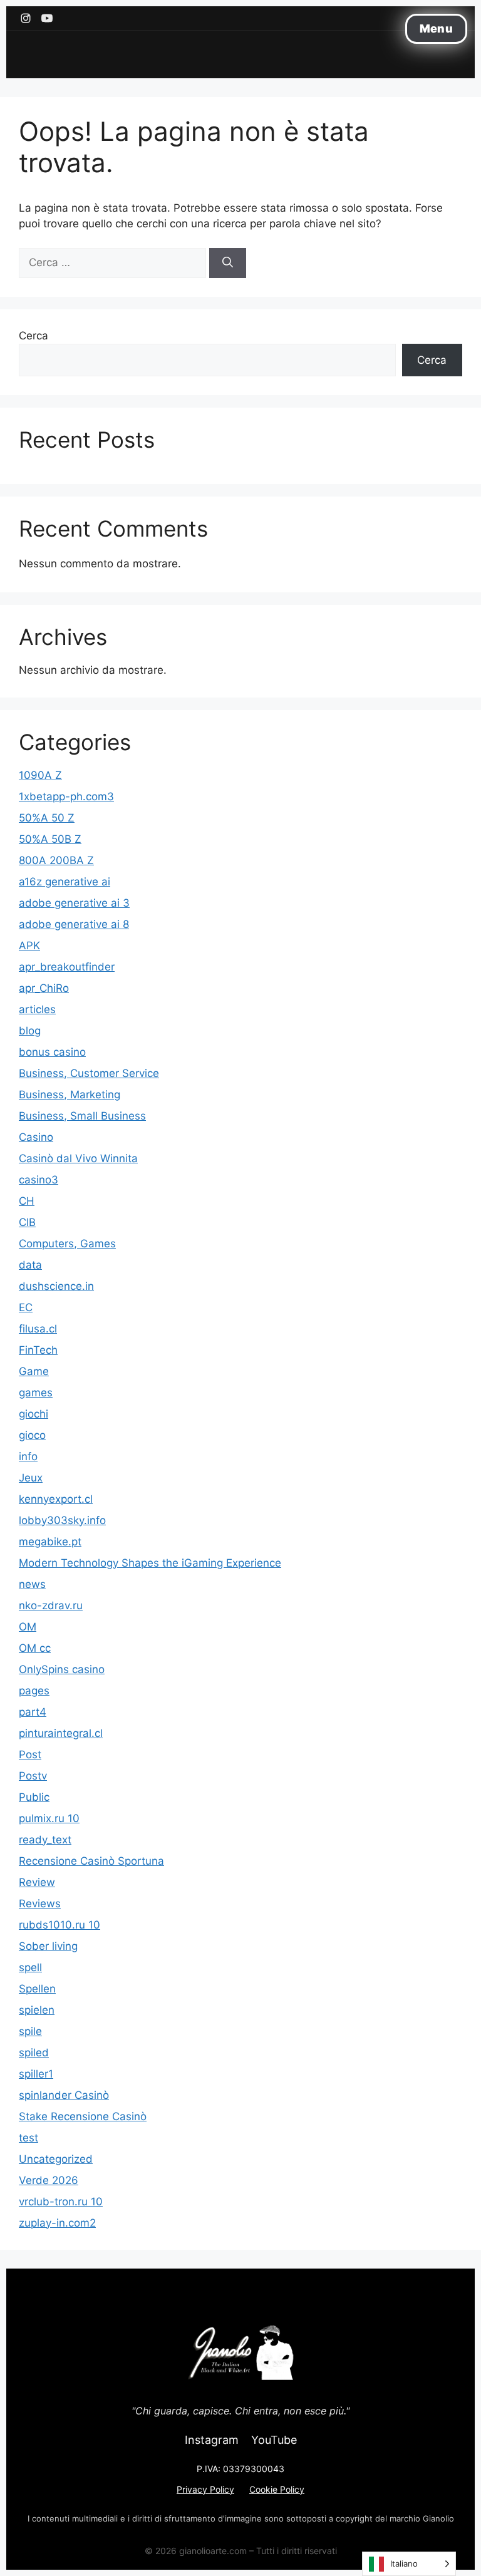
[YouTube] (47, 18)
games (36, 1393)
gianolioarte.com (213, 2551)
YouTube (274, 2440)
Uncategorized (56, 2159)
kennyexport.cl (56, 1499)
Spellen (37, 1989)
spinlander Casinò (64, 2095)
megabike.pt (50, 1542)
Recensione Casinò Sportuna (91, 1861)
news (32, 1584)
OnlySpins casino (62, 1669)
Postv (33, 1776)
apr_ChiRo (44, 988)
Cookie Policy (277, 2489)
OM (28, 1627)
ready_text (45, 1840)
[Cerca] (228, 263)
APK (29, 945)
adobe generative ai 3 (74, 903)
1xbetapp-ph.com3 (66, 796)
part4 (33, 1712)
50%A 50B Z (50, 839)
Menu (436, 28)
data (30, 1265)
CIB (27, 1222)
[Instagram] (26, 18)
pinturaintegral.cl (61, 1733)
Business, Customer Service (89, 1073)
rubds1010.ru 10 (59, 1925)
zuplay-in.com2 (57, 2223)
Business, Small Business (82, 1116)
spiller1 (36, 2074)
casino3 (39, 1180)
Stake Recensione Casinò (83, 2116)
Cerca (34, 336)
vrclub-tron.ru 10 (61, 2202)
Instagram (212, 2440)
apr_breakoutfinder (67, 967)
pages (34, 1691)
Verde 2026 (49, 2180)
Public (34, 1797)
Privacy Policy (205, 2489)
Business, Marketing (70, 1095)
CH (27, 1201)
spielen (37, 2010)
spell (30, 1967)
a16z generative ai (65, 882)
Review (37, 1882)
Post (30, 1754)
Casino (36, 1137)
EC (26, 1307)
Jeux (31, 1478)
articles (37, 1009)
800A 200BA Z (56, 860)
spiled (34, 2053)
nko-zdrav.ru (51, 1605)
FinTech (38, 1350)
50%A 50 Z (47, 818)
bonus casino (52, 1052)
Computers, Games (67, 1244)
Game (34, 1371)
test (28, 2138)
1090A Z (40, 775)
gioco (32, 1435)
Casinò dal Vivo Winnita (78, 1158)
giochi (34, 1414)
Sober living (48, 1946)
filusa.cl (38, 1329)
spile (30, 2031)
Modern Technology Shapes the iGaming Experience (150, 1563)
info (28, 1456)
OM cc (35, 1648)
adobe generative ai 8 (74, 924)
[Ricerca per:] (114, 262)
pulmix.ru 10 (49, 1818)
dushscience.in (56, 1286)
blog (30, 1031)
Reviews (40, 1904)
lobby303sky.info (62, 1520)
